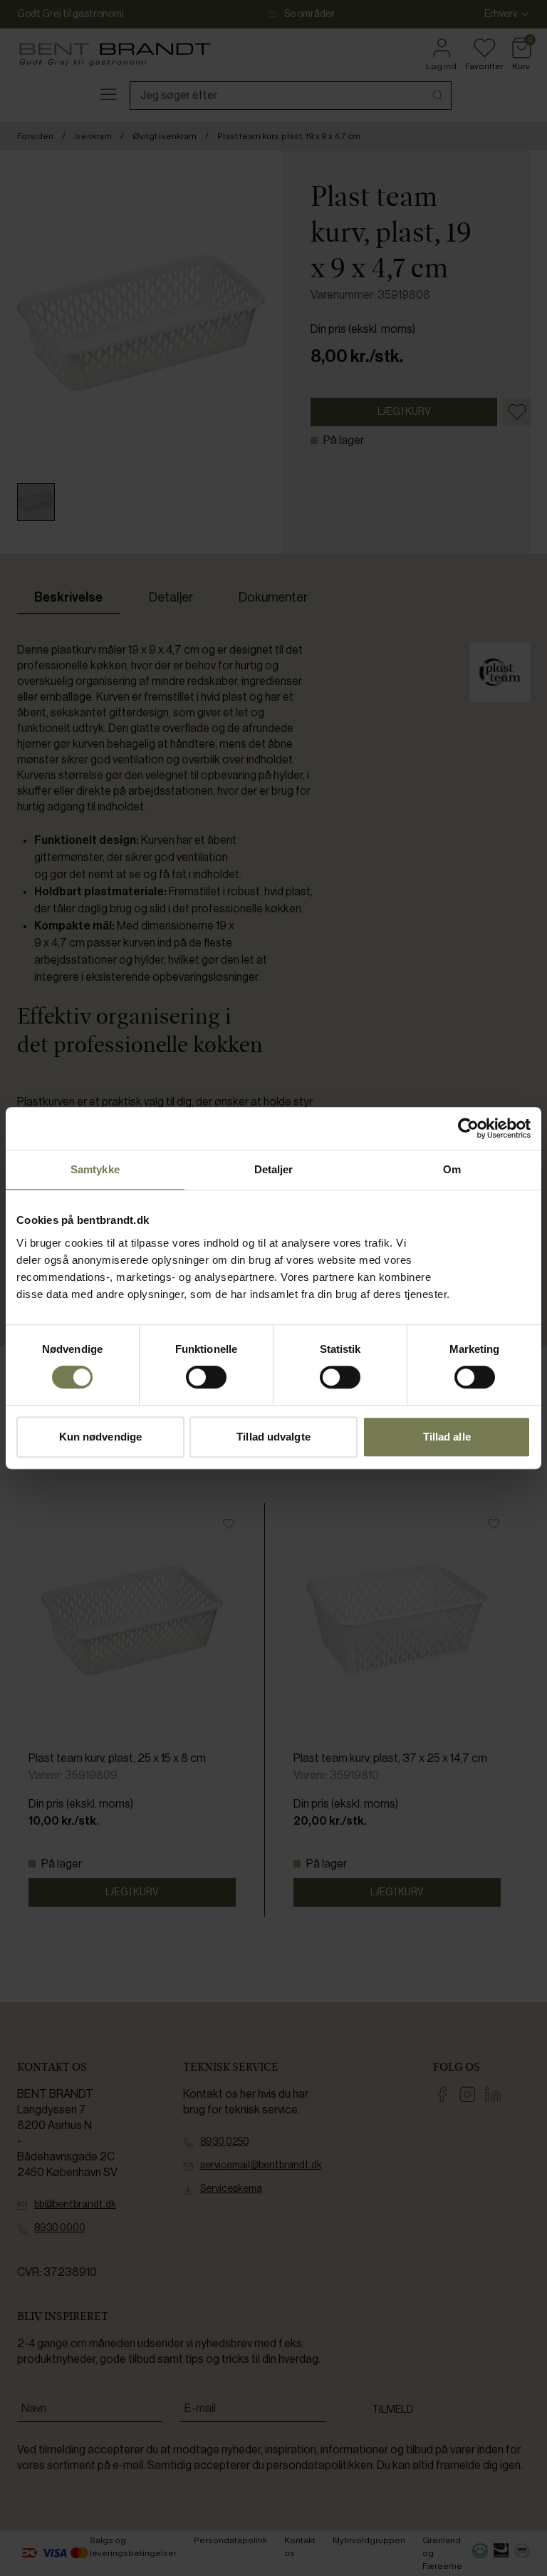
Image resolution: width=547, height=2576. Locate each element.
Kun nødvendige (100, 1437)
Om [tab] (452, 1169)
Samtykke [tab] (95, 1169)
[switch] (206, 1377)
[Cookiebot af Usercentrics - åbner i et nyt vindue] (468, 1128)
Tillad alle (447, 1437)
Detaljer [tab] (274, 1169)
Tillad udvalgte (273, 1437)
